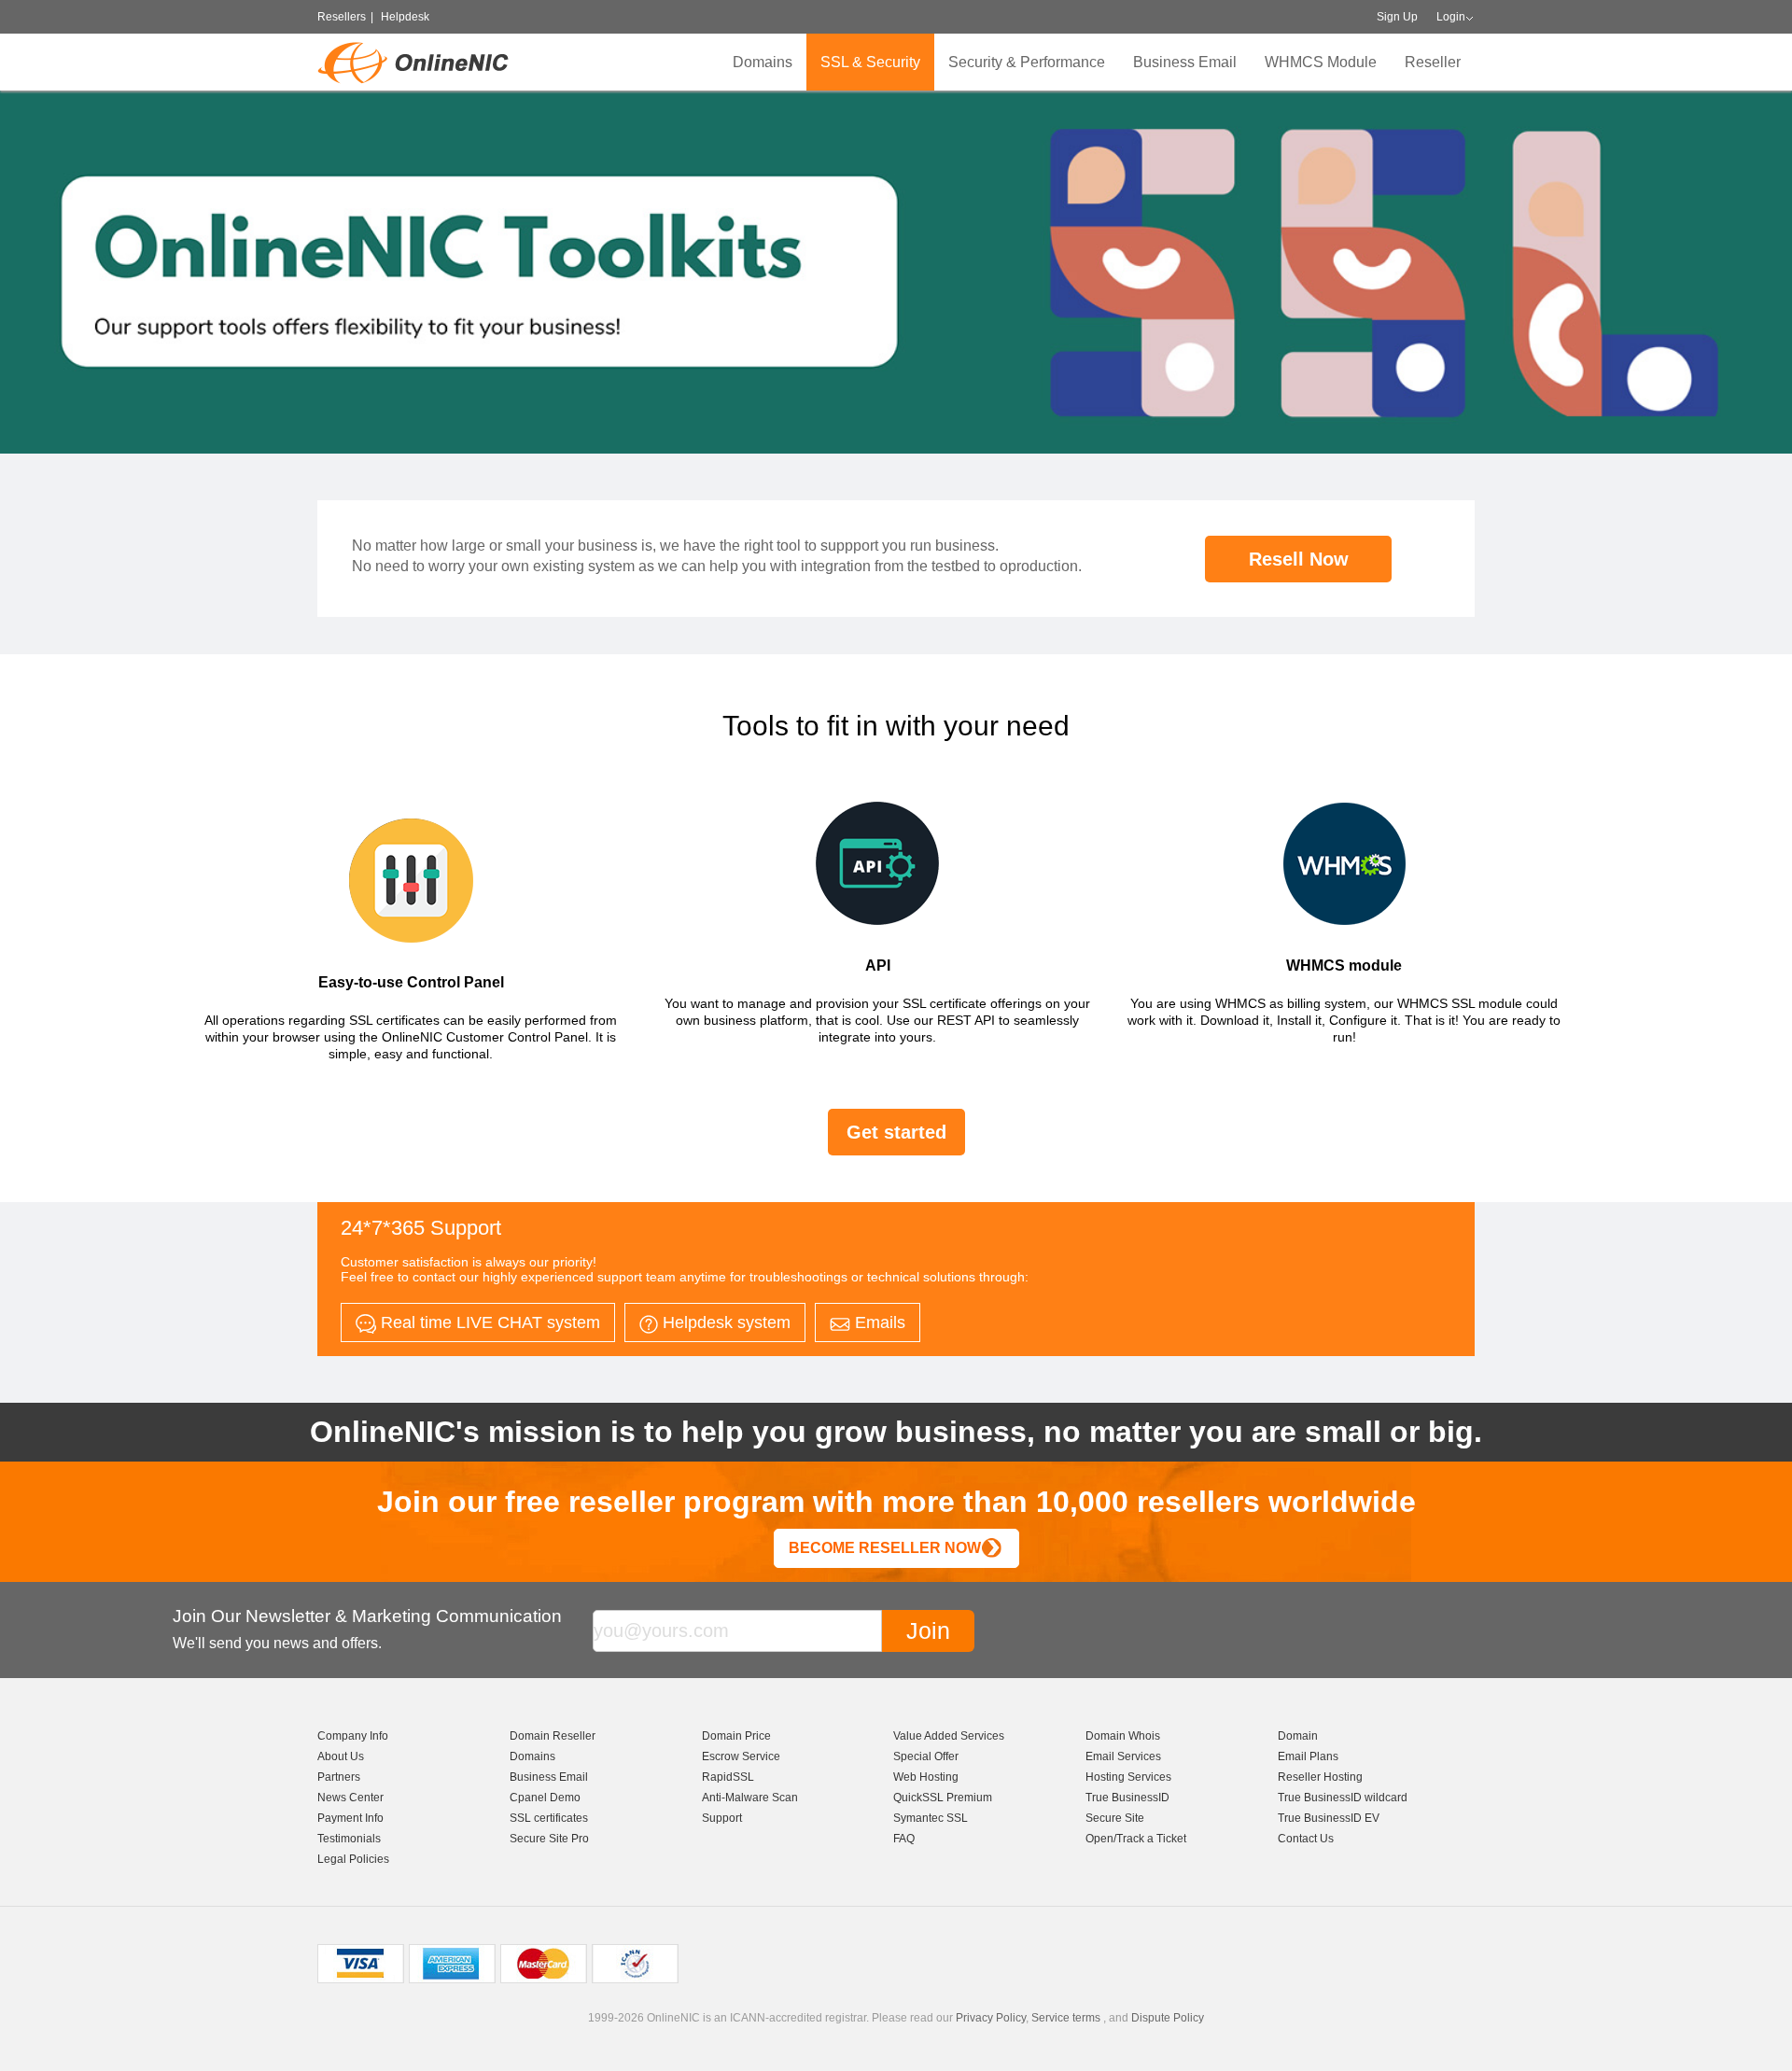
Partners (339, 1777)
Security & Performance (1027, 62)
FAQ (904, 1839)
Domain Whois (1123, 1736)
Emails (878, 1322)
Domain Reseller (553, 1736)
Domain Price (736, 1736)
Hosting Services (1128, 1777)
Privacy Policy (991, 2018)
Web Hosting (926, 1777)
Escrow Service (741, 1756)
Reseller (1433, 62)
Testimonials (349, 1839)
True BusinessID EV (1329, 1818)
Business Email (1185, 62)
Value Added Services (949, 1736)
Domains (763, 62)
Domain (1298, 1736)
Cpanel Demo (545, 1798)
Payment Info (350, 1818)
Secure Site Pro (549, 1839)
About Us (341, 1756)
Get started (896, 1132)
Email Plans (1308, 1756)
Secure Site (1115, 1818)
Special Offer (926, 1756)
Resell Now (1299, 559)
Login (1451, 17)
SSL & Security (870, 62)
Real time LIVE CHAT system (488, 1322)
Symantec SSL (931, 1818)
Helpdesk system (724, 1322)
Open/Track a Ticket (1136, 1839)
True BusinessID (1127, 1798)
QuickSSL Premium (943, 1798)
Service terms (1066, 2018)
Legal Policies (353, 1859)
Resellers (342, 17)
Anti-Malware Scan (750, 1798)
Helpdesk (405, 17)
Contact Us (1306, 1839)
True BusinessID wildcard (1343, 1798)
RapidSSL (728, 1777)
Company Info (353, 1736)
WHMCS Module (1321, 62)
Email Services (1123, 1756)
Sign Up (1397, 17)
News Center (350, 1798)
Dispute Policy (1168, 2018)
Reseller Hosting (1320, 1777)
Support (722, 1818)
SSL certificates (549, 1818)
